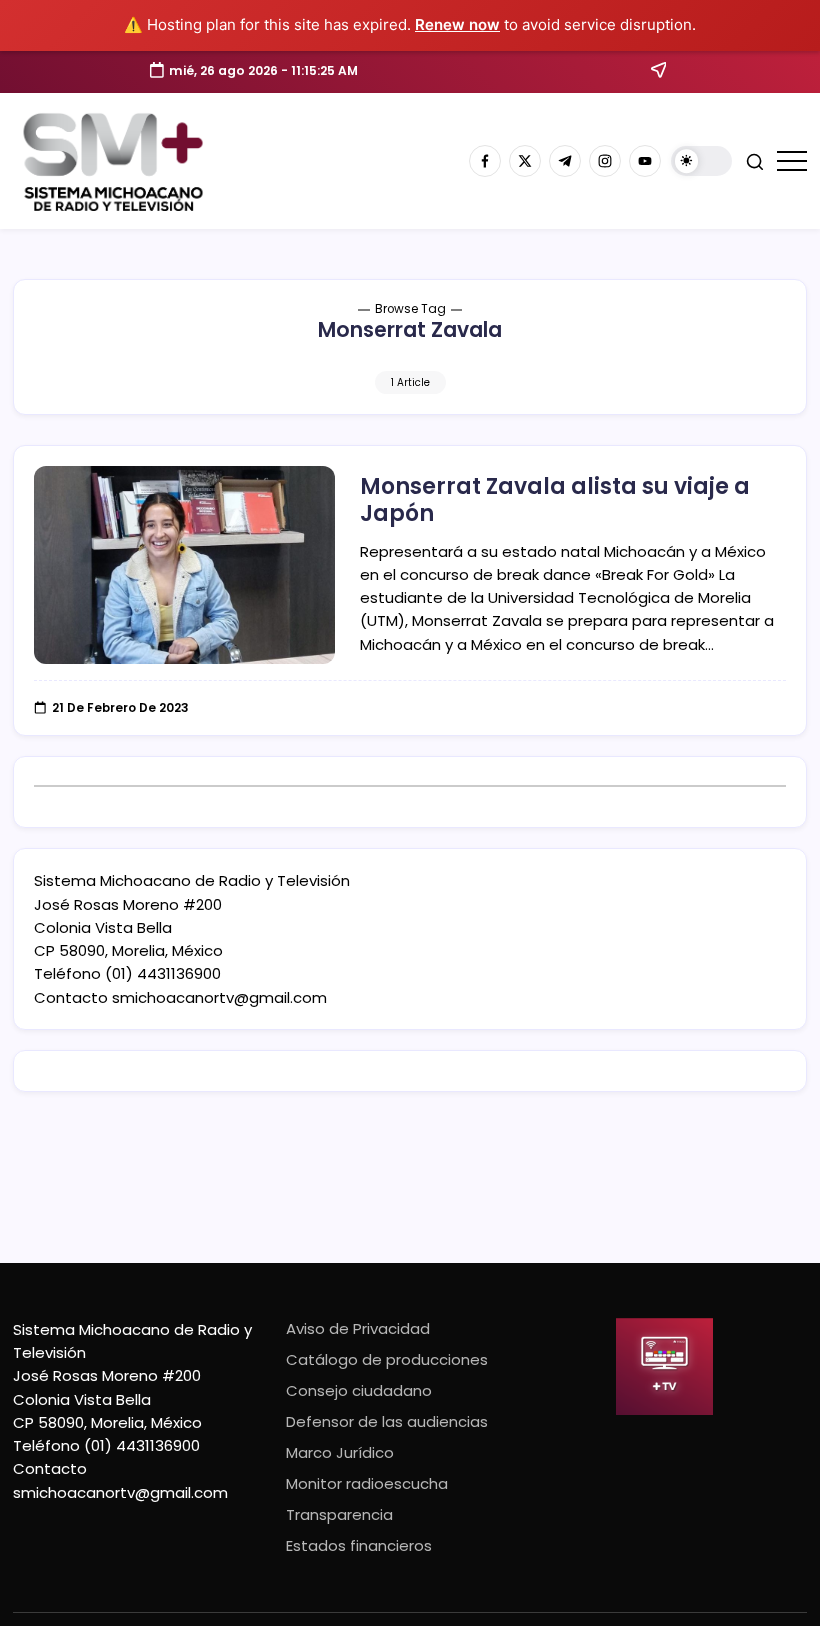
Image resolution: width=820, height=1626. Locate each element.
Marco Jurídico (340, 1452)
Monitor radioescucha (367, 1483)
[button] (701, 161)
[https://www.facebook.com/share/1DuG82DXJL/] (485, 161)
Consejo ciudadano (359, 1390)
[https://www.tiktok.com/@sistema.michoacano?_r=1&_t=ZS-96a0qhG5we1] (565, 161)
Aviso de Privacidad (358, 1328)
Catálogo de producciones (387, 1359)
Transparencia (339, 1514)
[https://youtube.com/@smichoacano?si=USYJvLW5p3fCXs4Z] (645, 161)
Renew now (457, 24)
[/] (525, 161)
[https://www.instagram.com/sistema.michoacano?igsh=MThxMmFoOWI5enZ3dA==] (605, 161)
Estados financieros (359, 1545)
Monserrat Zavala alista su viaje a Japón (555, 499)
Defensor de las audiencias (387, 1421)
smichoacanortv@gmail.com (219, 997)
